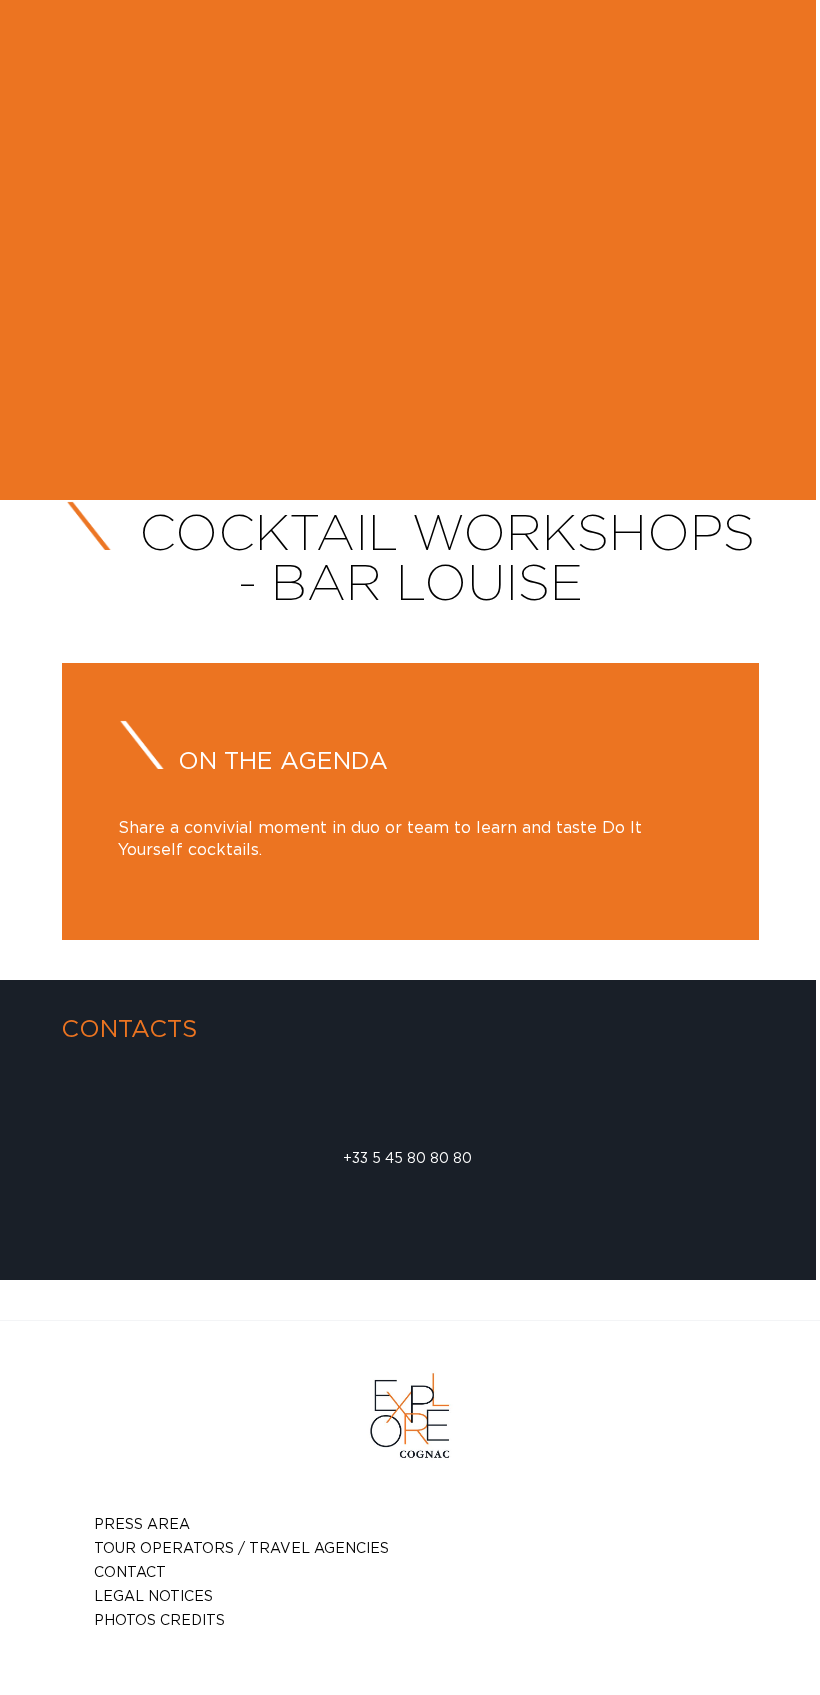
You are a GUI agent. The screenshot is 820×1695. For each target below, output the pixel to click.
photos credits (159, 1619)
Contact (130, 1571)
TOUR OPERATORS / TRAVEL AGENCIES (241, 1547)
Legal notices (153, 1595)
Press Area (142, 1523)
